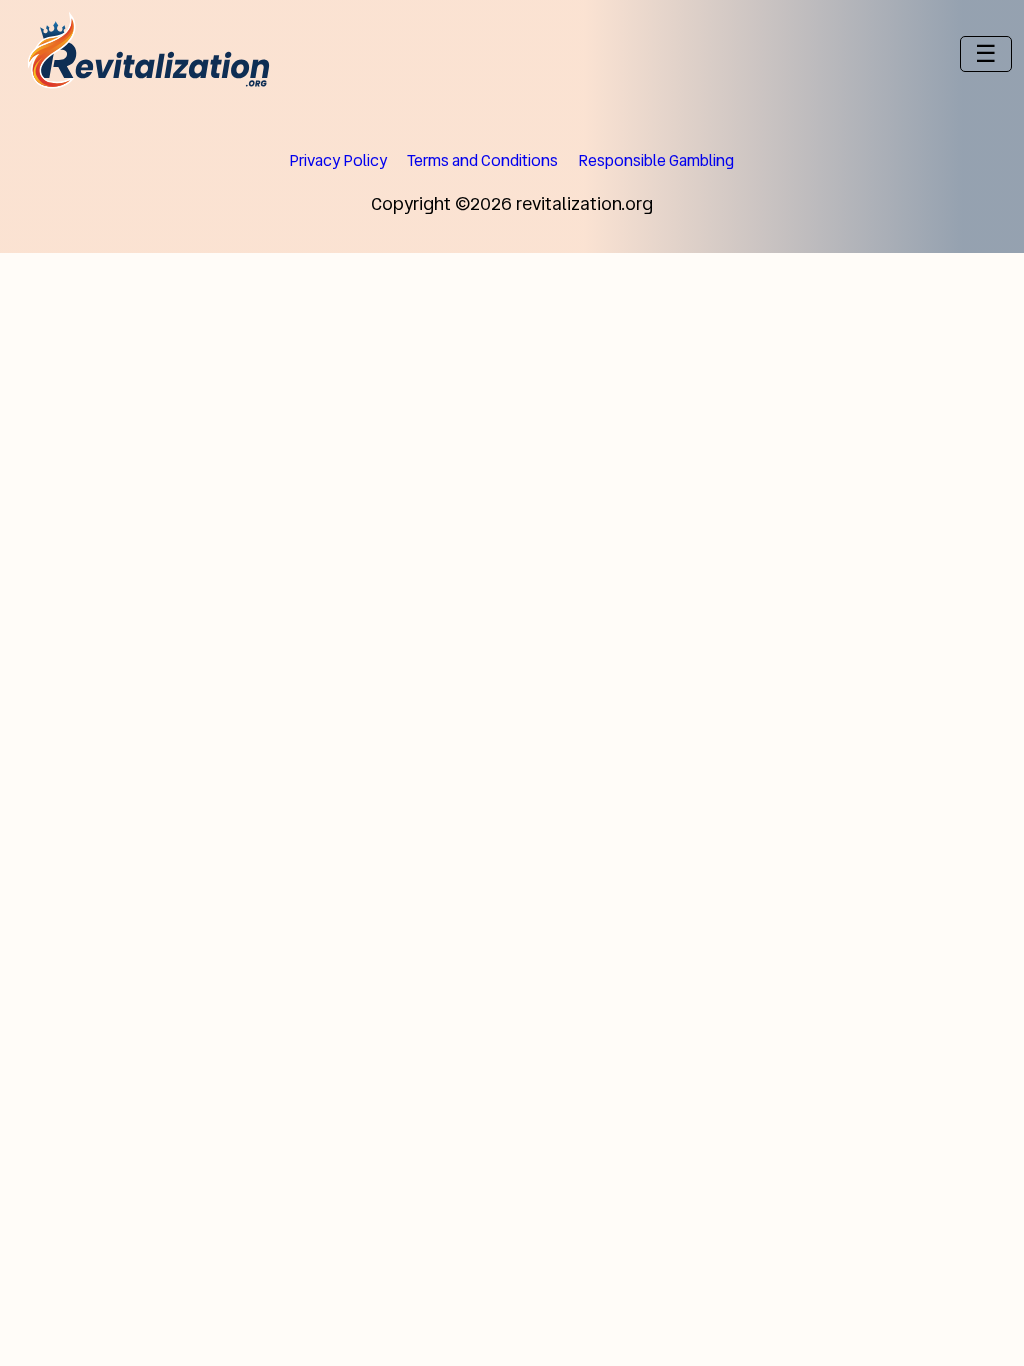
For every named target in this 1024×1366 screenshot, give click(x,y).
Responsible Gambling (656, 160)
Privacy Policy (338, 160)
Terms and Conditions (482, 160)
